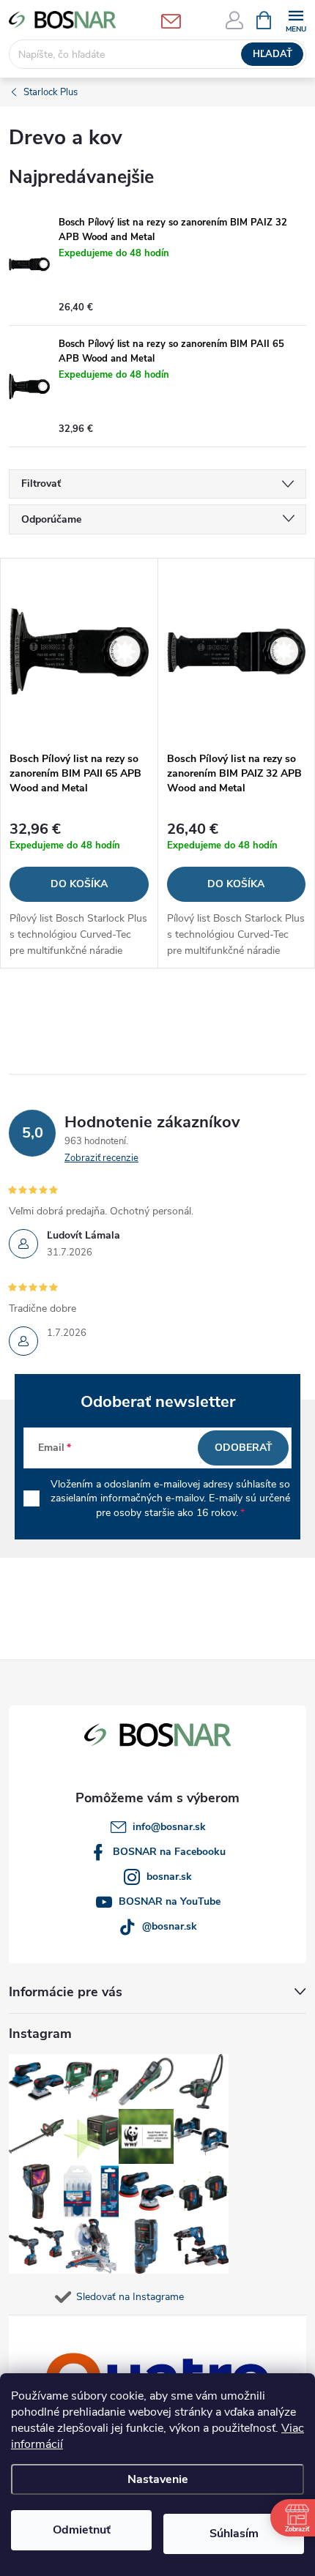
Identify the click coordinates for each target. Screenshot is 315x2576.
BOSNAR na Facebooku (169, 1852)
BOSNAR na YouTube (170, 1901)
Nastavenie (158, 2479)
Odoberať (244, 1448)
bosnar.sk (169, 1877)
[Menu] (296, 19)
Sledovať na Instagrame (130, 2297)
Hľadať (273, 54)
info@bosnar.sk (169, 1827)
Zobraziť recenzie (101, 1158)
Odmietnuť (82, 2530)
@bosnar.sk (170, 1926)
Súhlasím (234, 2534)
